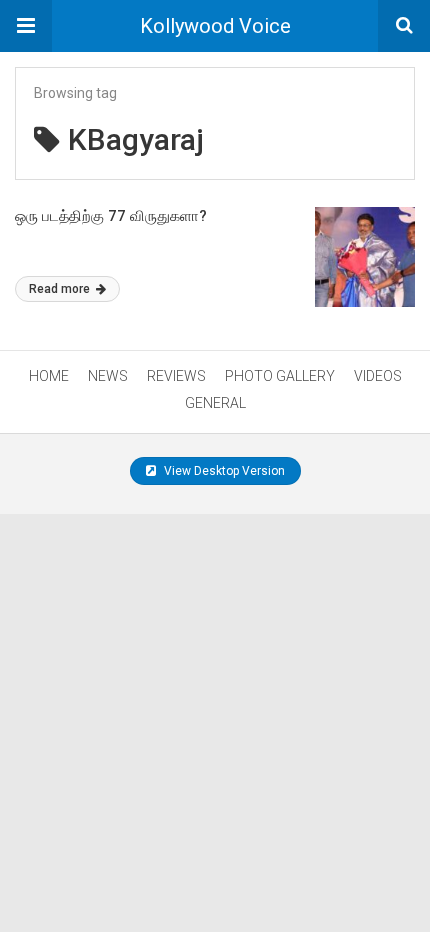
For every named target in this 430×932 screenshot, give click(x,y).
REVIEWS (176, 376)
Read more (61, 289)
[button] (26, 26)
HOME (49, 376)
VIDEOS (378, 376)
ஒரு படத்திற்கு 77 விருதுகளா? (111, 216)
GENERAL (215, 403)
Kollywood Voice (215, 26)
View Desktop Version (223, 471)
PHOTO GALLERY (280, 376)
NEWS (108, 376)
